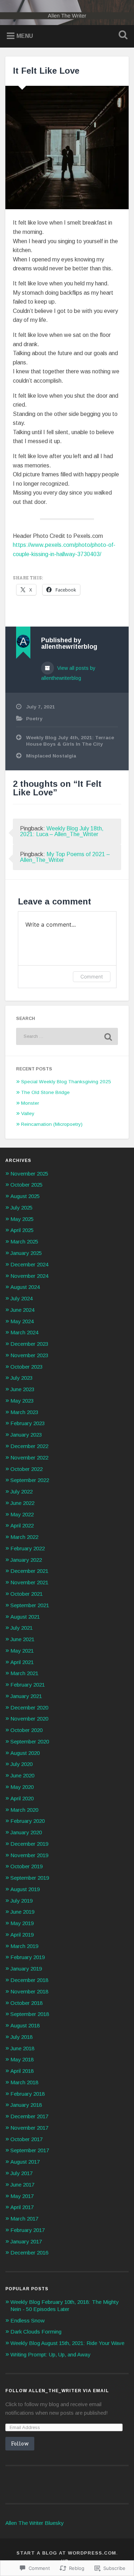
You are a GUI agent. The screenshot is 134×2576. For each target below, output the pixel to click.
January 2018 (26, 2105)
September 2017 (30, 2150)
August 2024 (25, 1287)
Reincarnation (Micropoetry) (52, 1124)
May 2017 (22, 2196)
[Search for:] (67, 1036)
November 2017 (29, 2128)
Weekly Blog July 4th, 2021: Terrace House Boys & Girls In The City (70, 741)
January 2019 (26, 1969)
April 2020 (22, 1798)
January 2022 (26, 1560)
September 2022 (30, 1480)
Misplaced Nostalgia (51, 756)
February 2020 (28, 1821)
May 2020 (22, 1787)
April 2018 (22, 2071)
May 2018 (22, 2059)
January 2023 (26, 1435)
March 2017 (24, 2219)
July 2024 (21, 1298)
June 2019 (22, 1912)
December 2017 (29, 2116)
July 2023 (21, 1378)
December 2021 (29, 1571)
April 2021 (22, 1662)
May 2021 (22, 1651)
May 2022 (22, 1514)
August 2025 (25, 1196)
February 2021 (28, 1685)
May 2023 (22, 1401)
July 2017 (21, 2173)
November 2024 (29, 1276)
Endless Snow (28, 2320)
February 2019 (28, 1957)
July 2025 (21, 1208)
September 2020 (30, 1741)
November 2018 (29, 1991)
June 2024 (22, 1310)
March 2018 (24, 2082)
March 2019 (24, 1946)
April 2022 (22, 1525)
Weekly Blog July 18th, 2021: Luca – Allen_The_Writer (62, 831)
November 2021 (29, 1582)
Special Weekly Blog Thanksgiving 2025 (66, 1082)
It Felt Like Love (46, 71)
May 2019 (22, 1923)
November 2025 (29, 1174)
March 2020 (24, 1810)
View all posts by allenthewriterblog (68, 673)
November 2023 (29, 1355)
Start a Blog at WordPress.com (66, 2553)
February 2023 (28, 1423)
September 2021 (30, 1605)
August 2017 (25, 2162)
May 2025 (22, 1219)
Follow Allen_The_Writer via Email (57, 2391)
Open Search (121, 36)
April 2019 (22, 1935)
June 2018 (22, 2048)
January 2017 (26, 2241)
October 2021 (26, 1594)
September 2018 (30, 2014)
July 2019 (21, 1901)
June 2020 (22, 1775)
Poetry (34, 719)
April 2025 (22, 1230)
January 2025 (26, 1253)
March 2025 (24, 1242)
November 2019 (29, 1855)
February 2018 (28, 2094)
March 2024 (24, 1332)
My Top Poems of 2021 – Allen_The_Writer (65, 857)
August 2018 (25, 2025)
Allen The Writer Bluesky (34, 2523)
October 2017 (26, 2139)
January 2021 (26, 1696)
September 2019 (30, 1878)
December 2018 (29, 1980)
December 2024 (29, 1264)
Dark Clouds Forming (36, 2332)
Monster (30, 1103)
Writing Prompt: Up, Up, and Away (50, 2354)
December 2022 (29, 1446)
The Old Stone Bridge (45, 1092)
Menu (25, 36)
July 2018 (21, 2037)
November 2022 (29, 1458)
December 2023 (29, 1344)
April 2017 (22, 2207)
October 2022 (26, 1469)
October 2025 (26, 1185)
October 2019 (26, 1866)
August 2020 (25, 1753)
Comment (92, 977)
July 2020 (21, 1764)
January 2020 (26, 1832)
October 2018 (26, 2003)
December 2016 (29, 2253)
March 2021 (24, 1673)
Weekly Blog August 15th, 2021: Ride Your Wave (67, 2343)
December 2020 (29, 1707)
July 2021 (21, 1628)
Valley (28, 1113)
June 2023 (22, 1389)
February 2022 (28, 1548)
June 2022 (22, 1503)
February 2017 (28, 2230)
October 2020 (26, 1730)
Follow (20, 2443)
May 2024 (22, 1321)
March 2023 (24, 1412)
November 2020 (29, 1719)
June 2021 (22, 1639)
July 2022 (21, 1491)
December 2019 (29, 1844)
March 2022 (24, 1537)
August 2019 (25, 1889)
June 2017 (22, 2185)
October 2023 (26, 1367)
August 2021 (25, 1617)
